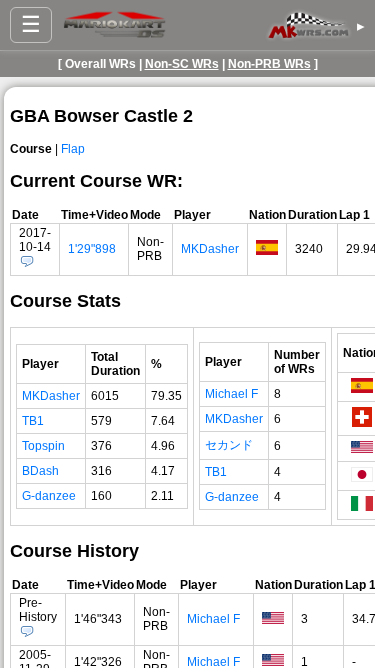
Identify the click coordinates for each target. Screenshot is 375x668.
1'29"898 (92, 249)
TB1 (33, 421)
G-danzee (49, 496)
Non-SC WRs (182, 64)
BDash (40, 471)
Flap (73, 149)
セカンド (229, 445)
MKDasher (210, 249)
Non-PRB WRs (269, 64)
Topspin (43, 446)
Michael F (231, 394)
